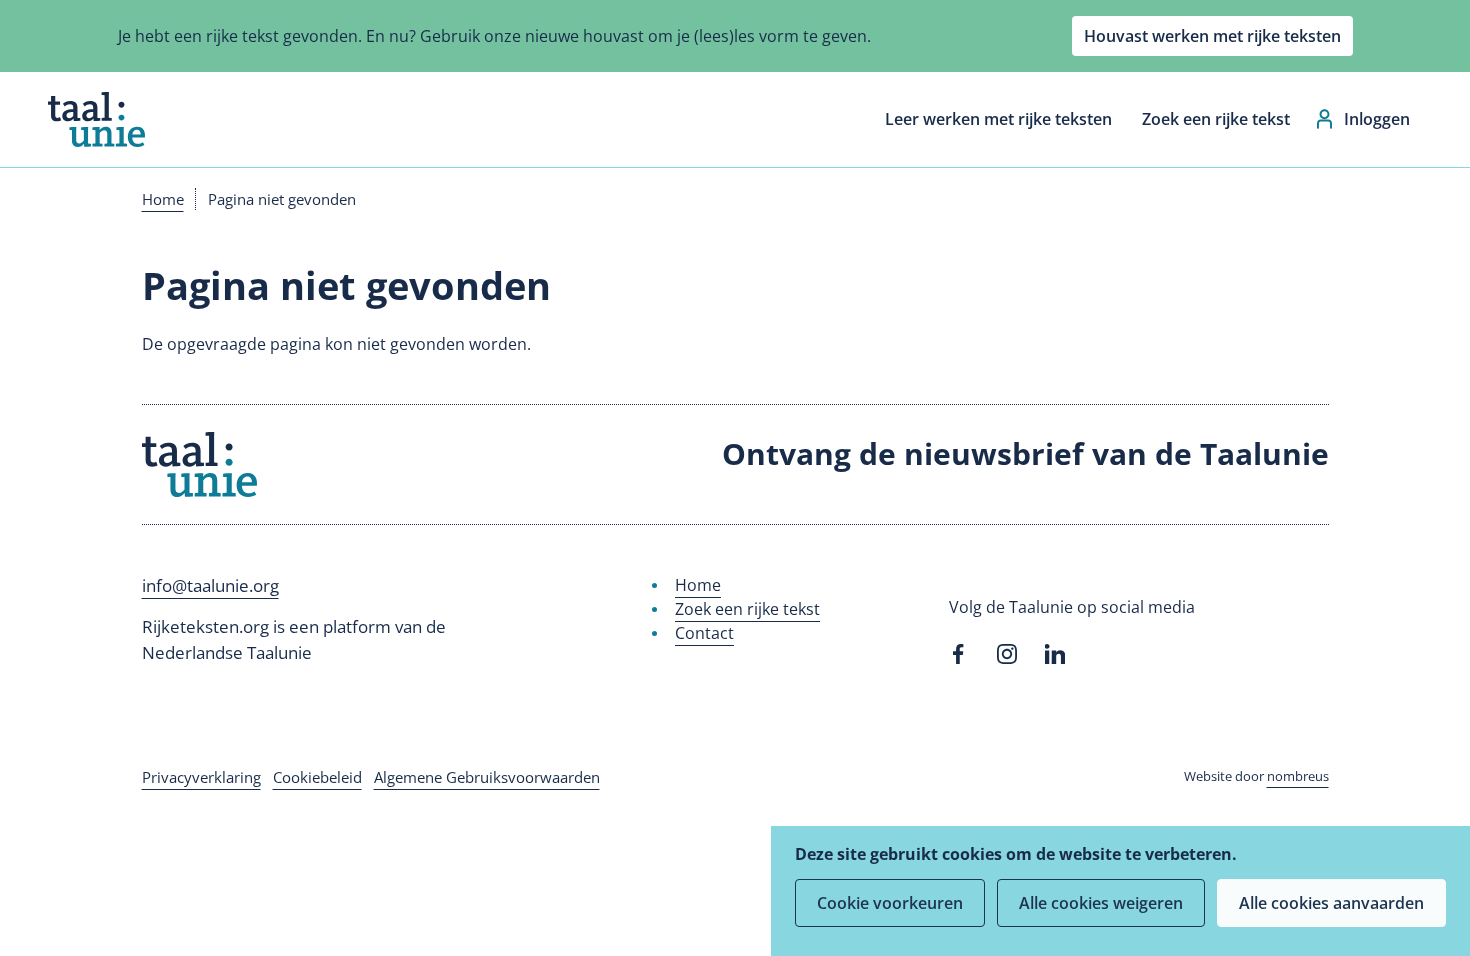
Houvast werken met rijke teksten (1212, 36)
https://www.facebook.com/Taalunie (959, 654)
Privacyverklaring (201, 777)
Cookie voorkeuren (890, 903)
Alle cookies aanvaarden (1331, 903)
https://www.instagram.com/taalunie (1007, 654)
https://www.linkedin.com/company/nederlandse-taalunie (1055, 654)
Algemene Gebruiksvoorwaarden (487, 777)
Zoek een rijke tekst (1216, 119)
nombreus (1298, 776)
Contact (704, 633)
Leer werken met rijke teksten (998, 119)
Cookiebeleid (317, 777)
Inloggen (1377, 119)
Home (163, 199)
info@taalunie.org (210, 585)
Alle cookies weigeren (1101, 903)
